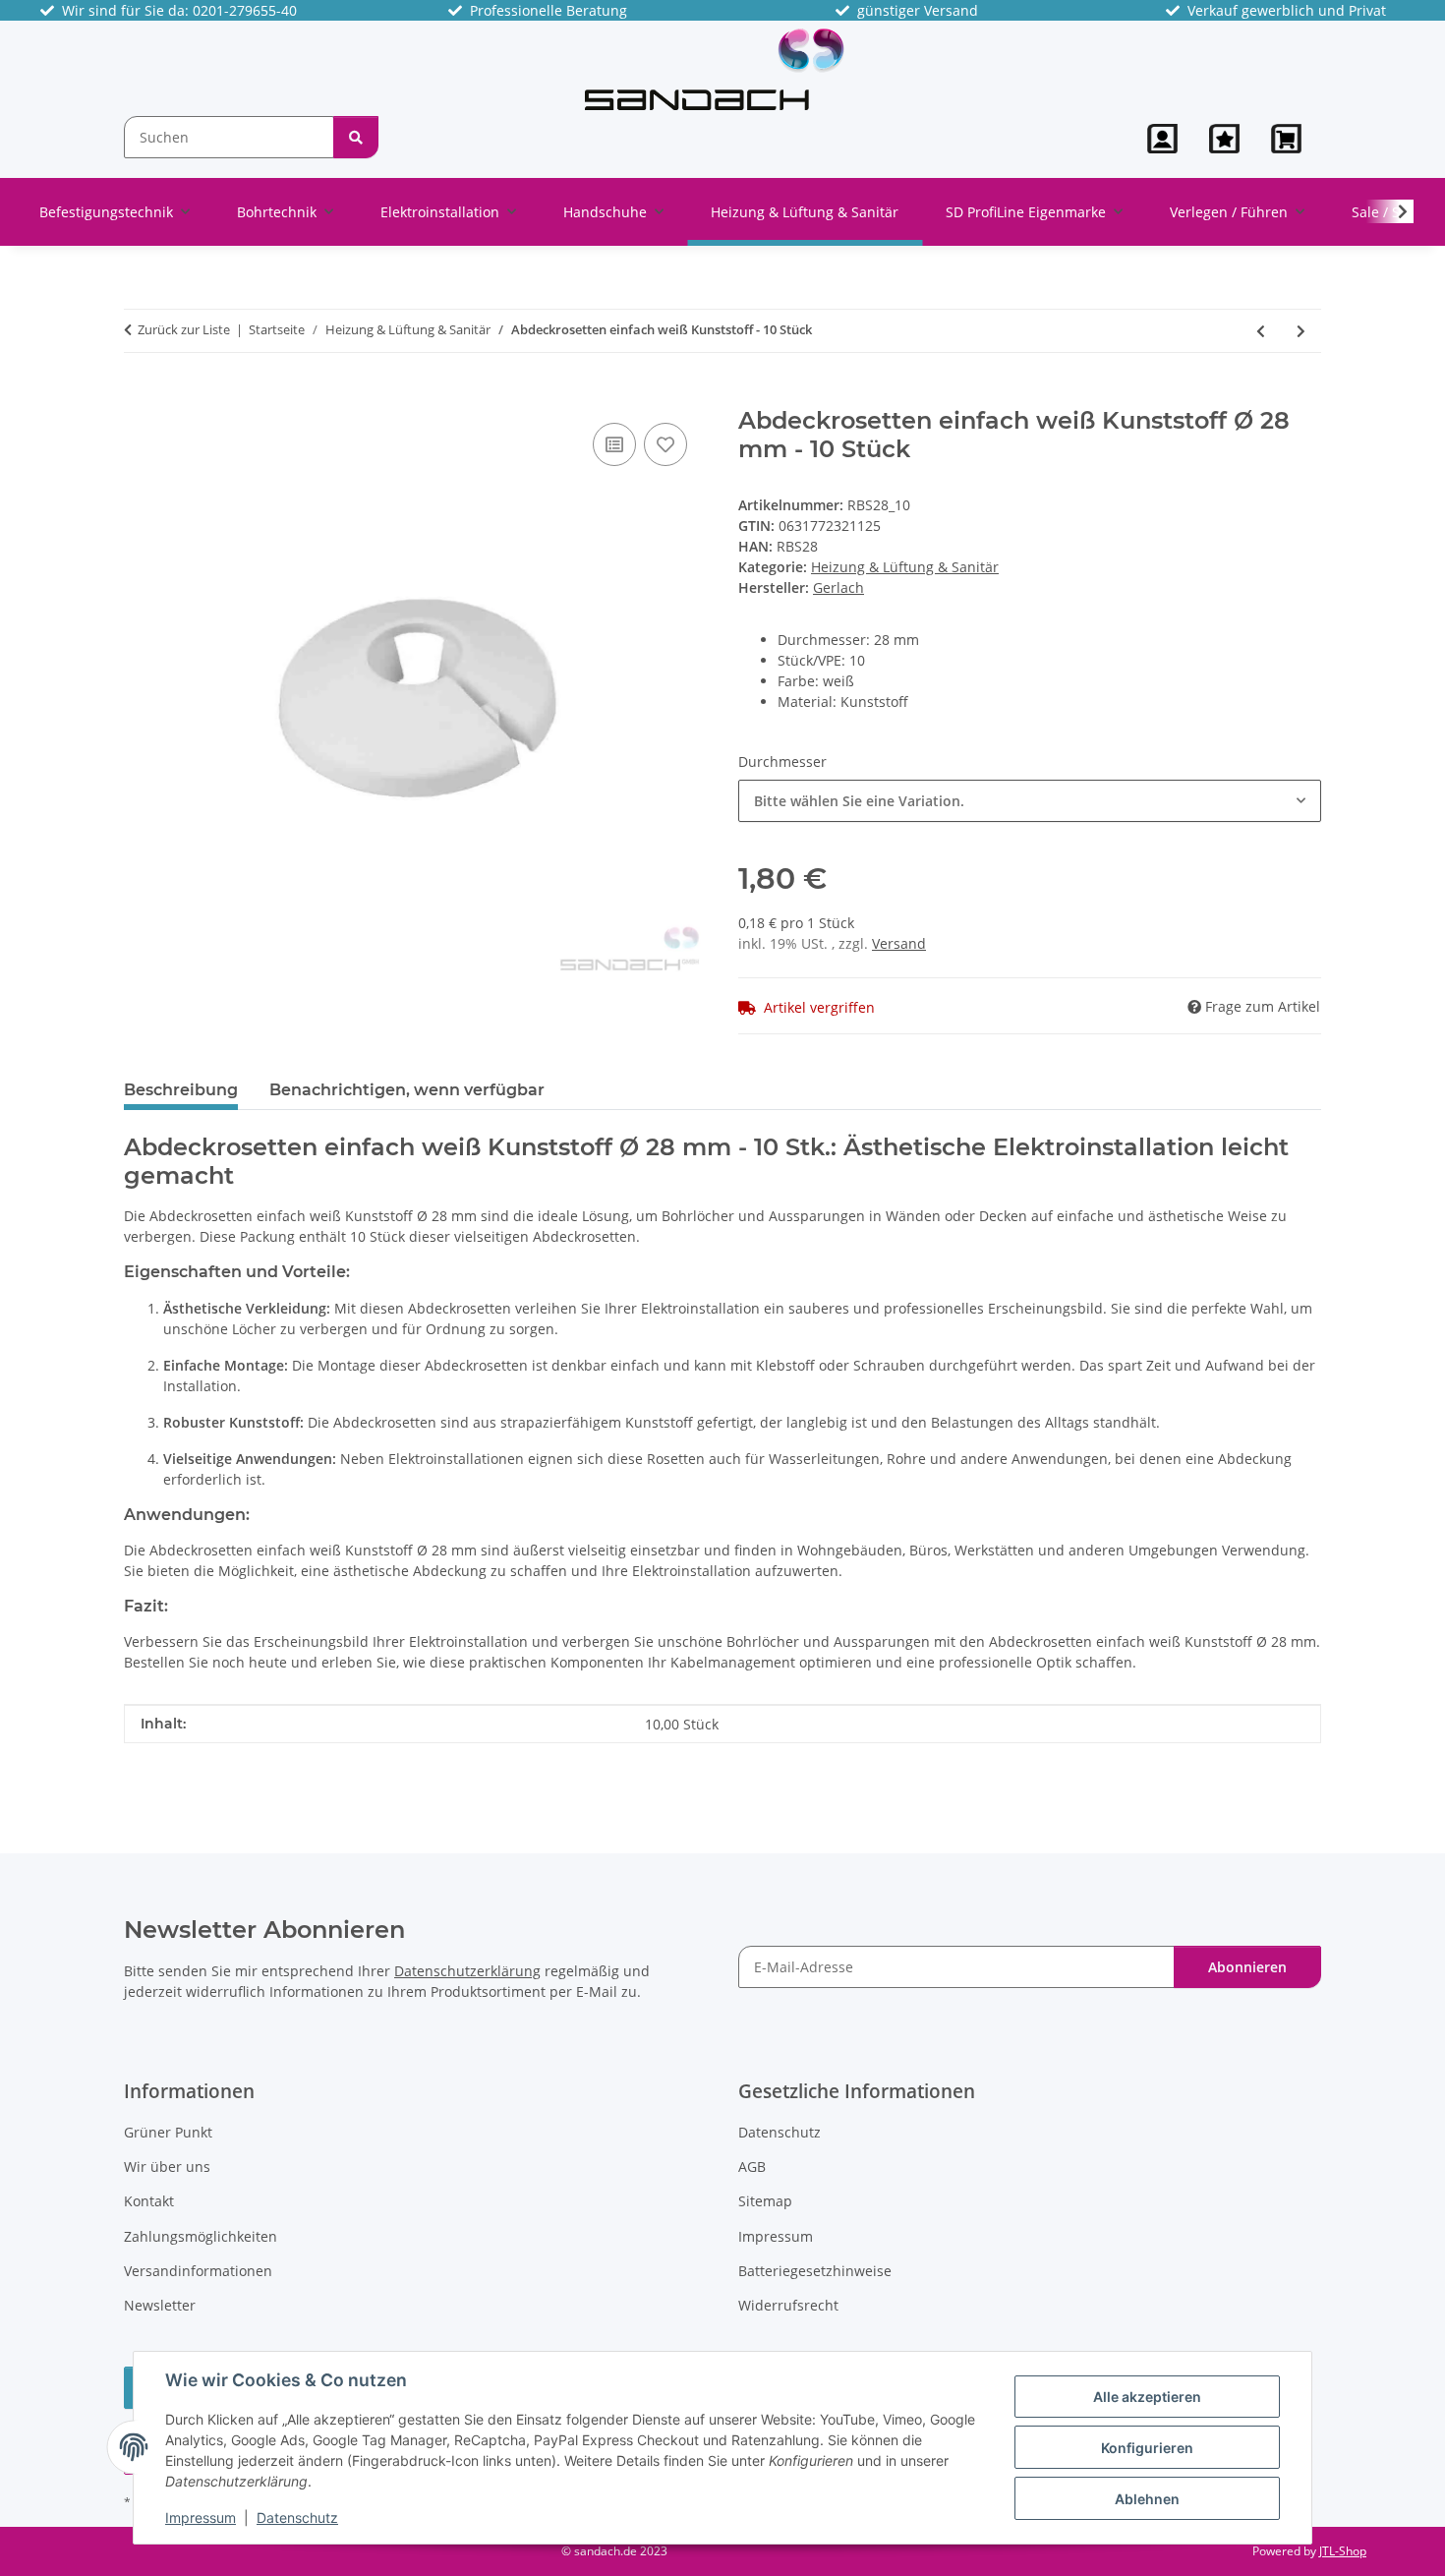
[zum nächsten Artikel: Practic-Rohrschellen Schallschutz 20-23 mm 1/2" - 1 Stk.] (1301, 331)
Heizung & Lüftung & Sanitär (905, 567)
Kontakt (149, 2201)
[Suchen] (356, 137)
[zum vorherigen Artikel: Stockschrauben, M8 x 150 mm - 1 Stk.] (1261, 331)
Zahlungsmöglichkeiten (201, 2236)
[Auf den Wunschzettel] (665, 444)
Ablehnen (1147, 2499)
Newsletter (160, 2305)
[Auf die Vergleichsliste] (614, 444)
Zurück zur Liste (184, 329)
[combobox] (1030, 801)
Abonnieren (1247, 1967)
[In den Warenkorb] (140, 396)
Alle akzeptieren (1147, 2397)
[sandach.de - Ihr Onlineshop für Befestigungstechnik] (715, 68)
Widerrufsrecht (788, 2305)
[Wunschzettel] (1224, 139)
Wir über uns (167, 2166)
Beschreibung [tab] (181, 1090)
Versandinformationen (198, 2271)
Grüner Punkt (168, 2132)
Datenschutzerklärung (467, 1971)
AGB (752, 2166)
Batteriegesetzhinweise (815, 2271)
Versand (899, 943)
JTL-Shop (1343, 2551)
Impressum (201, 2517)
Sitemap (765, 2201)
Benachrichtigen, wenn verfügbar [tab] (407, 1090)
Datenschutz (297, 2517)
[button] (1162, 139)
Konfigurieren (1147, 2448)
